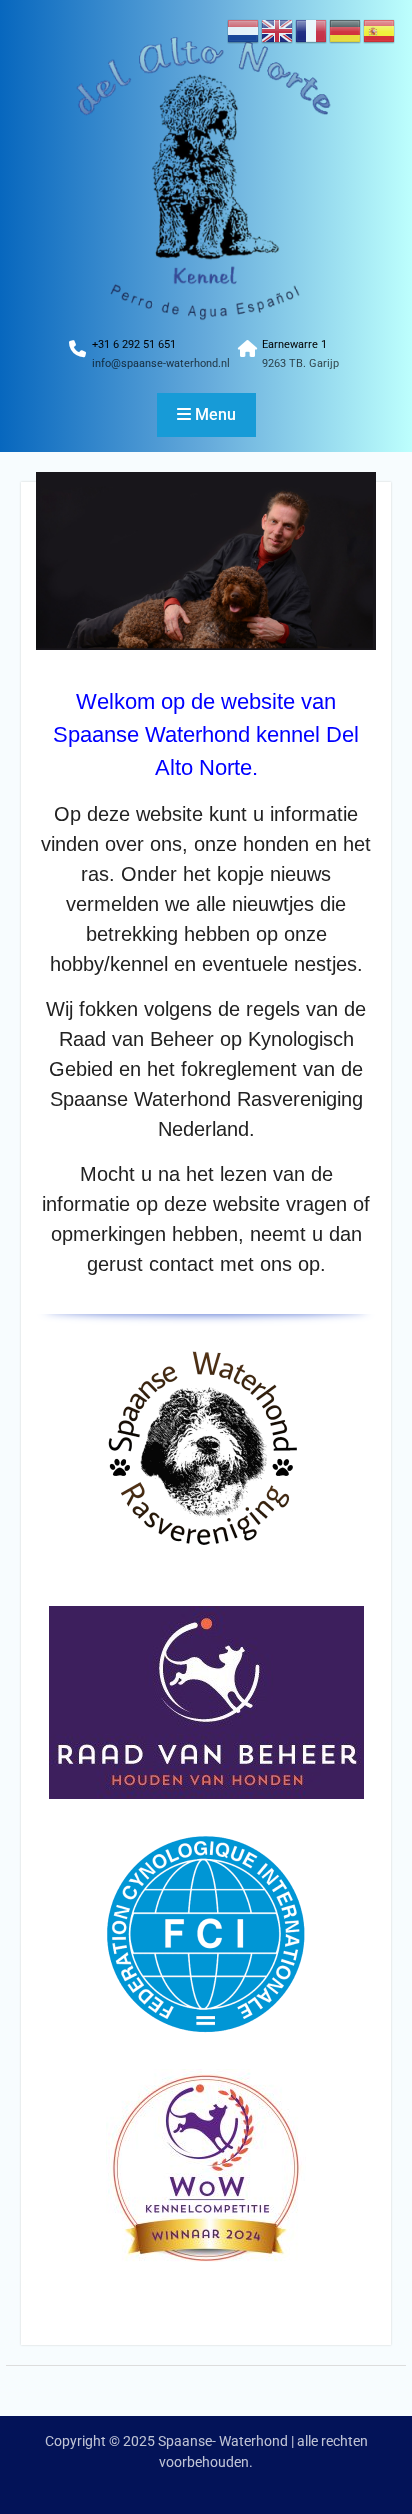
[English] (278, 30)
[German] (346, 30)
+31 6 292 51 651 (134, 344)
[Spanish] (380, 30)
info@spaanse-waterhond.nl (161, 363)
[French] (312, 30)
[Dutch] (244, 30)
